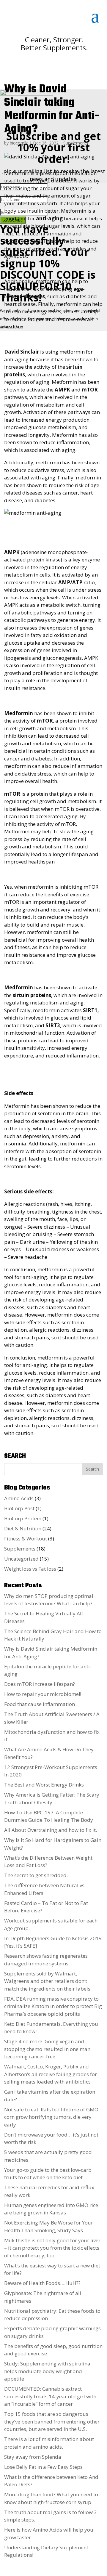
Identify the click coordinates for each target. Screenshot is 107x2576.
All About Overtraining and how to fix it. (51, 1830)
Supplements (76, 143)
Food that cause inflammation (40, 1704)
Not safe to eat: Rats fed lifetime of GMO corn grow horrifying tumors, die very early (51, 2117)
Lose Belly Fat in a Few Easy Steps (43, 2467)
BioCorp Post (19, 1508)
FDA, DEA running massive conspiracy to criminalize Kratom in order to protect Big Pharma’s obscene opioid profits (53, 2006)
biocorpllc (19, 143)
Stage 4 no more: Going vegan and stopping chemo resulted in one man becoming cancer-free (47, 2049)
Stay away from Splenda (33, 2457)
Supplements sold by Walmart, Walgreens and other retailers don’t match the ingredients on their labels (47, 1981)
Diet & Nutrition (23, 1528)
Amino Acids (19, 1498)
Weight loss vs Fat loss (30, 1569)
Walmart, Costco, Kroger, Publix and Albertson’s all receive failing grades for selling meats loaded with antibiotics (51, 2074)
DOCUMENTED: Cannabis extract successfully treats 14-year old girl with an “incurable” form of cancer (50, 2396)
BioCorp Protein (23, 1518)
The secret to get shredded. (36, 1875)
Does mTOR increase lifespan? (40, 1684)
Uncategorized (21, 1559)
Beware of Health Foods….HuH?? (42, 2283)
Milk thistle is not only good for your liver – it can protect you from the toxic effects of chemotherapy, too (52, 2248)
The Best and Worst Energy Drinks (44, 1785)
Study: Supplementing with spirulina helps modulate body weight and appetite (47, 2371)
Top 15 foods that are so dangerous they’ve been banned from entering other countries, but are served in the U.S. (52, 2421)
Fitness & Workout (26, 1539)
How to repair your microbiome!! (43, 1694)
